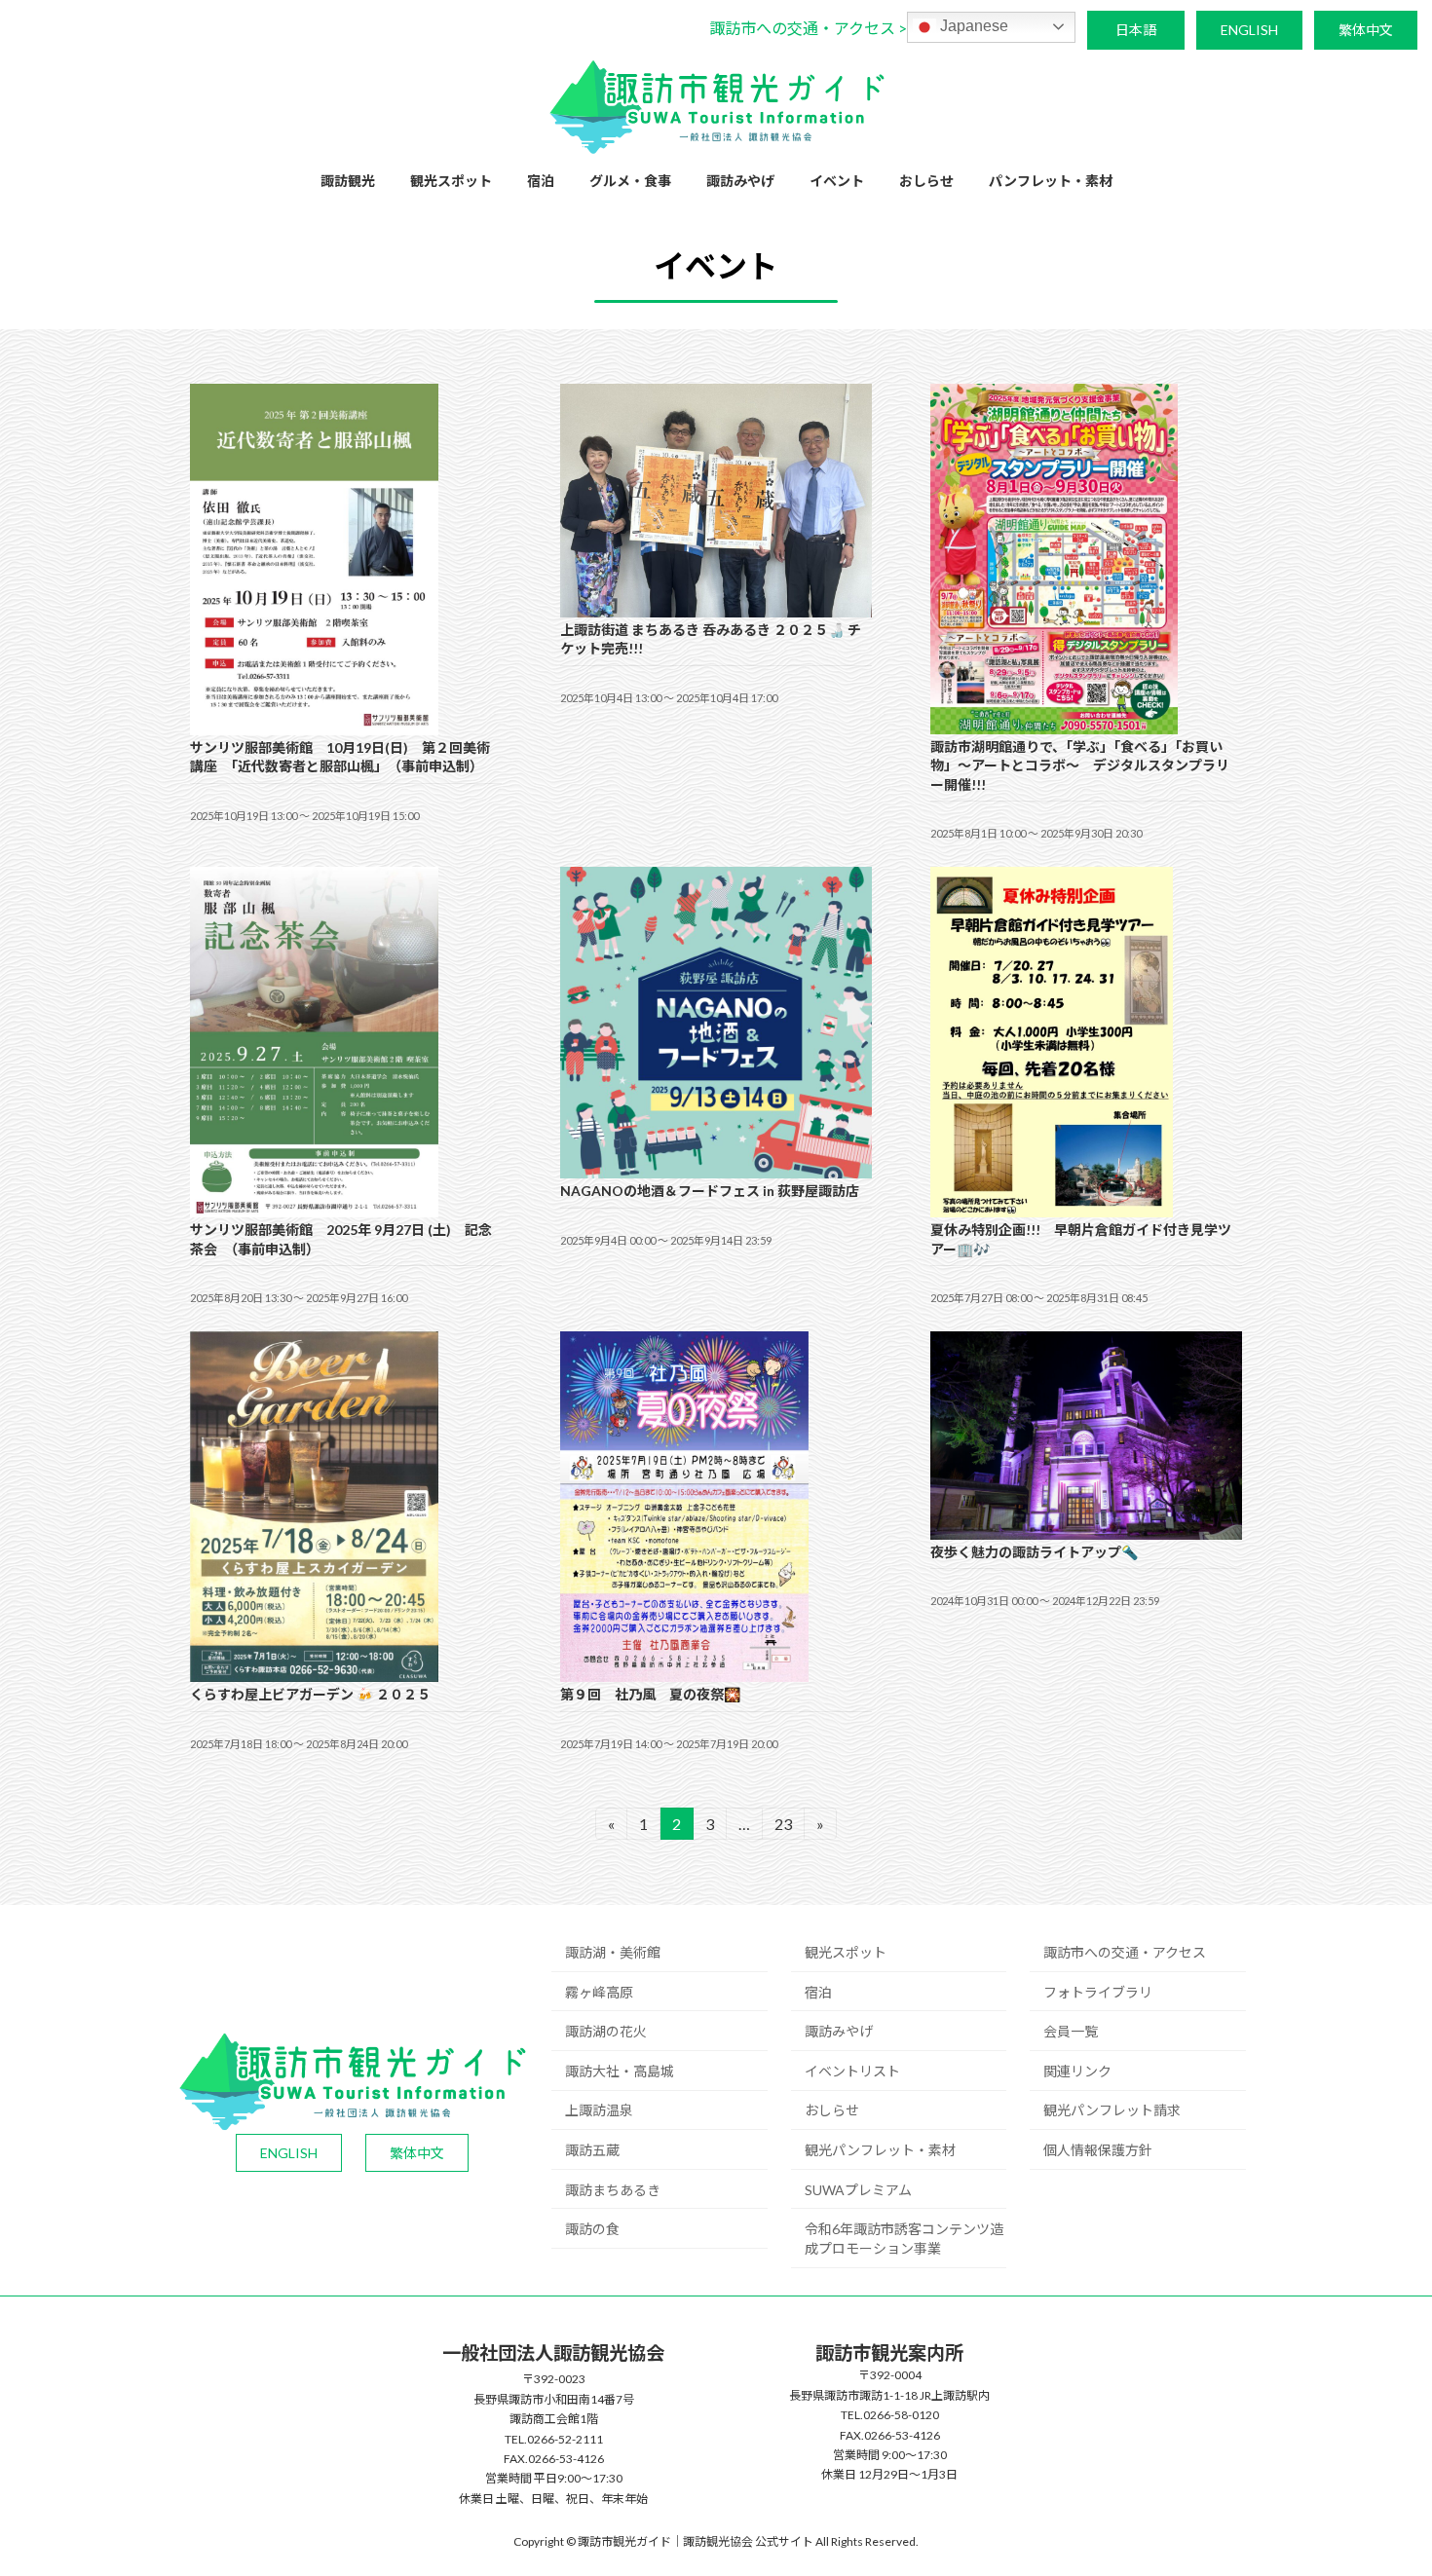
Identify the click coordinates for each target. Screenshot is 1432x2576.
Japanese (972, 26)
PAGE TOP (1381, 2481)
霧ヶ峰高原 (599, 1992)
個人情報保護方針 (1098, 2150)
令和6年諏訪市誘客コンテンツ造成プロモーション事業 (904, 2239)
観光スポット (846, 1952)
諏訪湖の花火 (606, 2031)
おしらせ (832, 2110)
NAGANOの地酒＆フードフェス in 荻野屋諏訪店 (710, 1191)
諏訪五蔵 (592, 2150)
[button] (808, 28)
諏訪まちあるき (613, 2190)
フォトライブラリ (1098, 1992)
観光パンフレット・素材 (880, 2150)
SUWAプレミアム (858, 2190)
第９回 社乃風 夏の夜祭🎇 (650, 1694)
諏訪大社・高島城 (620, 2071)
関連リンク (1077, 2071)
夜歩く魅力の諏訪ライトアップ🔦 (1034, 1552)
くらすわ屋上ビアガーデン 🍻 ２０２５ (310, 1694)
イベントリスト (852, 2071)
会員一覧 (1071, 2031)
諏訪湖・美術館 (613, 1952)
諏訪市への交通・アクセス (1125, 1952)
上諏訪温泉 (599, 2110)
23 (783, 1827)
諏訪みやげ (839, 2031)
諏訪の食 (592, 2229)
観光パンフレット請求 (1112, 2110)
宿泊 (818, 1992)
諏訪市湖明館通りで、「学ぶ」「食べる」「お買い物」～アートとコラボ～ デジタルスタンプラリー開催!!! (1080, 765)
